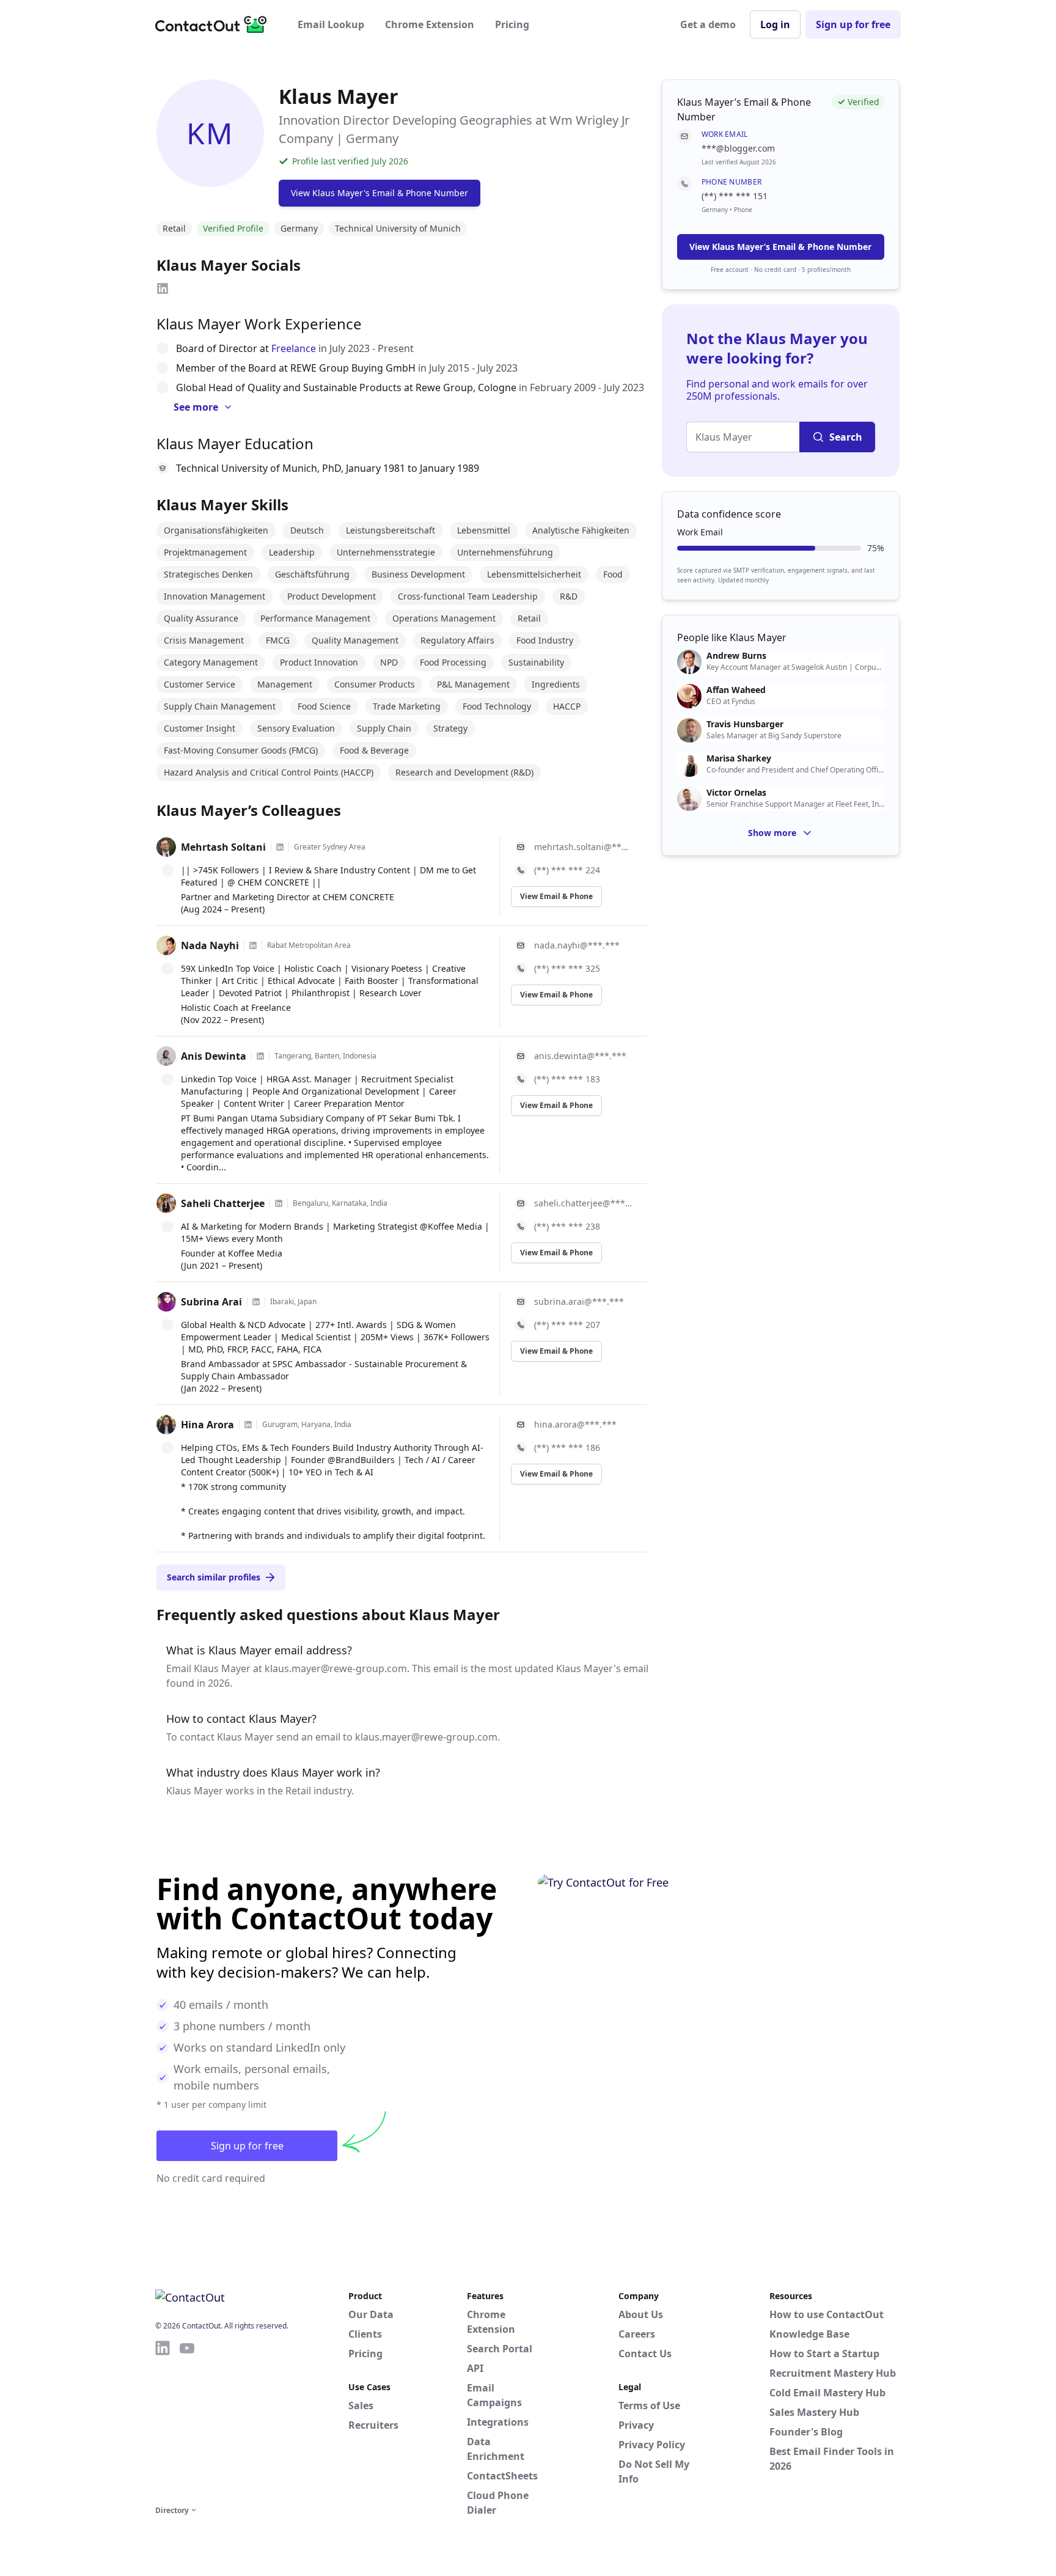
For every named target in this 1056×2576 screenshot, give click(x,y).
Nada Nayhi (210, 945)
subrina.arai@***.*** (579, 1301)
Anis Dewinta (214, 1056)
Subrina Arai (211, 1302)
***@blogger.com (738, 148)
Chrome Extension (430, 24)
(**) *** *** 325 (567, 968)
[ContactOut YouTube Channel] (187, 2421)
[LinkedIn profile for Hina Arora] (248, 1425)
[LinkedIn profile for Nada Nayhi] (253, 945)
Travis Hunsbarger (745, 724)
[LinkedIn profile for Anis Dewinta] (260, 1056)
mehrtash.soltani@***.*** (583, 847)
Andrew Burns (736, 656)
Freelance (294, 348)
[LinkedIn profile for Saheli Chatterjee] (279, 1203)
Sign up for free (853, 24)
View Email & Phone (556, 896)
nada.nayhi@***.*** (577, 945)
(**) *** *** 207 (567, 1325)
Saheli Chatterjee (223, 1203)
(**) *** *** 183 (567, 1079)
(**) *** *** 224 (567, 870)
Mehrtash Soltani (223, 847)
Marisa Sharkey (739, 758)
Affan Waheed (736, 690)
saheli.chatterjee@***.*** (583, 1203)
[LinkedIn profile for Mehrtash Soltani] (280, 847)
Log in (775, 24)
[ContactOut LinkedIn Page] (163, 2421)
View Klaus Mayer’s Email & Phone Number (780, 247)
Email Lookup (331, 24)
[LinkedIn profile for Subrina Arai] (256, 1302)
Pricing (512, 24)
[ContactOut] (215, 24)
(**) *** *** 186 (567, 1448)
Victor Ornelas (736, 793)
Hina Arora (207, 1425)
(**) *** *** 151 (735, 196)
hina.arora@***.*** (575, 1424)
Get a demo (708, 24)
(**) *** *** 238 (567, 1226)
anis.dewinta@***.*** (580, 1056)
